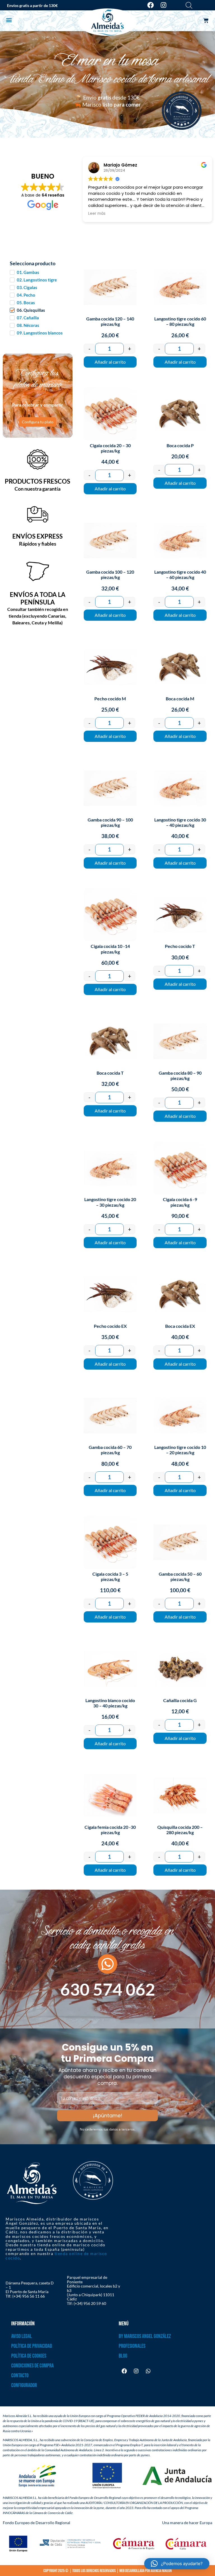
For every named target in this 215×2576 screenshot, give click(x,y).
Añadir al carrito (110, 362)
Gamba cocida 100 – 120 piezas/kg (110, 574)
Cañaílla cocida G (180, 1700)
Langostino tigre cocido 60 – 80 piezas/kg (180, 321)
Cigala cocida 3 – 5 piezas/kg (110, 1576)
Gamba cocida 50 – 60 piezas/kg (180, 1576)
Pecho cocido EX (110, 1326)
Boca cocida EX (180, 1326)
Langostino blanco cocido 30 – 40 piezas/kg (110, 1703)
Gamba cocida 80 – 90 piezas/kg (180, 1075)
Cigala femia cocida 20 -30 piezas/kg (110, 1830)
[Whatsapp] (148, 2371)
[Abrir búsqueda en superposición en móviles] (189, 5)
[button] (9, 20)
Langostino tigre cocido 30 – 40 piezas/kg (180, 822)
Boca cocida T (110, 1073)
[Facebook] (150, 5)
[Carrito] (206, 21)
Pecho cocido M (110, 699)
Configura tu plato (38, 422)
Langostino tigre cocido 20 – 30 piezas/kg (110, 1202)
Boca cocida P (180, 445)
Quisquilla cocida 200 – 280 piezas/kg (180, 1830)
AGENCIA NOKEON (161, 2571)
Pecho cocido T (180, 946)
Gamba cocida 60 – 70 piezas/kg (110, 1450)
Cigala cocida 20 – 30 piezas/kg (110, 448)
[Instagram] (164, 5)
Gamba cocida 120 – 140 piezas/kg (110, 321)
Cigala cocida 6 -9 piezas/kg (180, 1202)
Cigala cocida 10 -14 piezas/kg (110, 949)
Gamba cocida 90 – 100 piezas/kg (110, 822)
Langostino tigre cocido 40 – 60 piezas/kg (180, 574)
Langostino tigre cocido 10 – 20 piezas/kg (180, 1450)
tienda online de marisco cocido (56, 2256)
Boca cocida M (180, 699)
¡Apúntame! (107, 2115)
